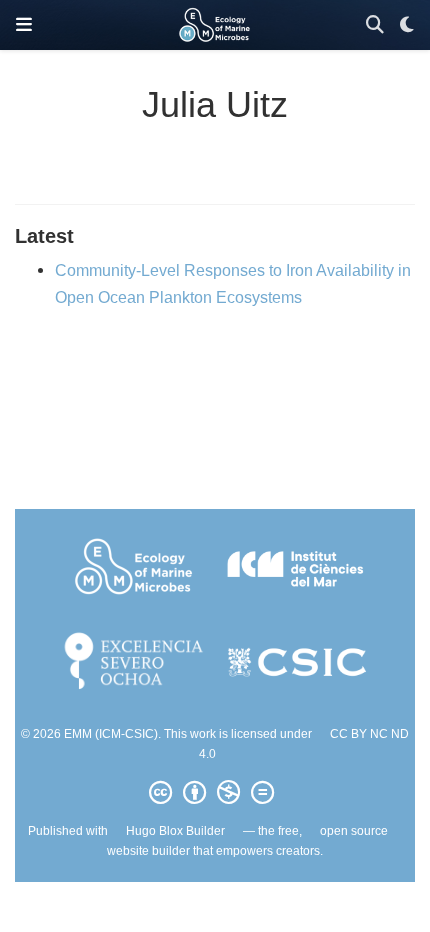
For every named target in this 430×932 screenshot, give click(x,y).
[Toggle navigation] (24, 25)
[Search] (375, 25)
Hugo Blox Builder (175, 831)
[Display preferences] (407, 25)
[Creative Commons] (215, 793)
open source (354, 831)
